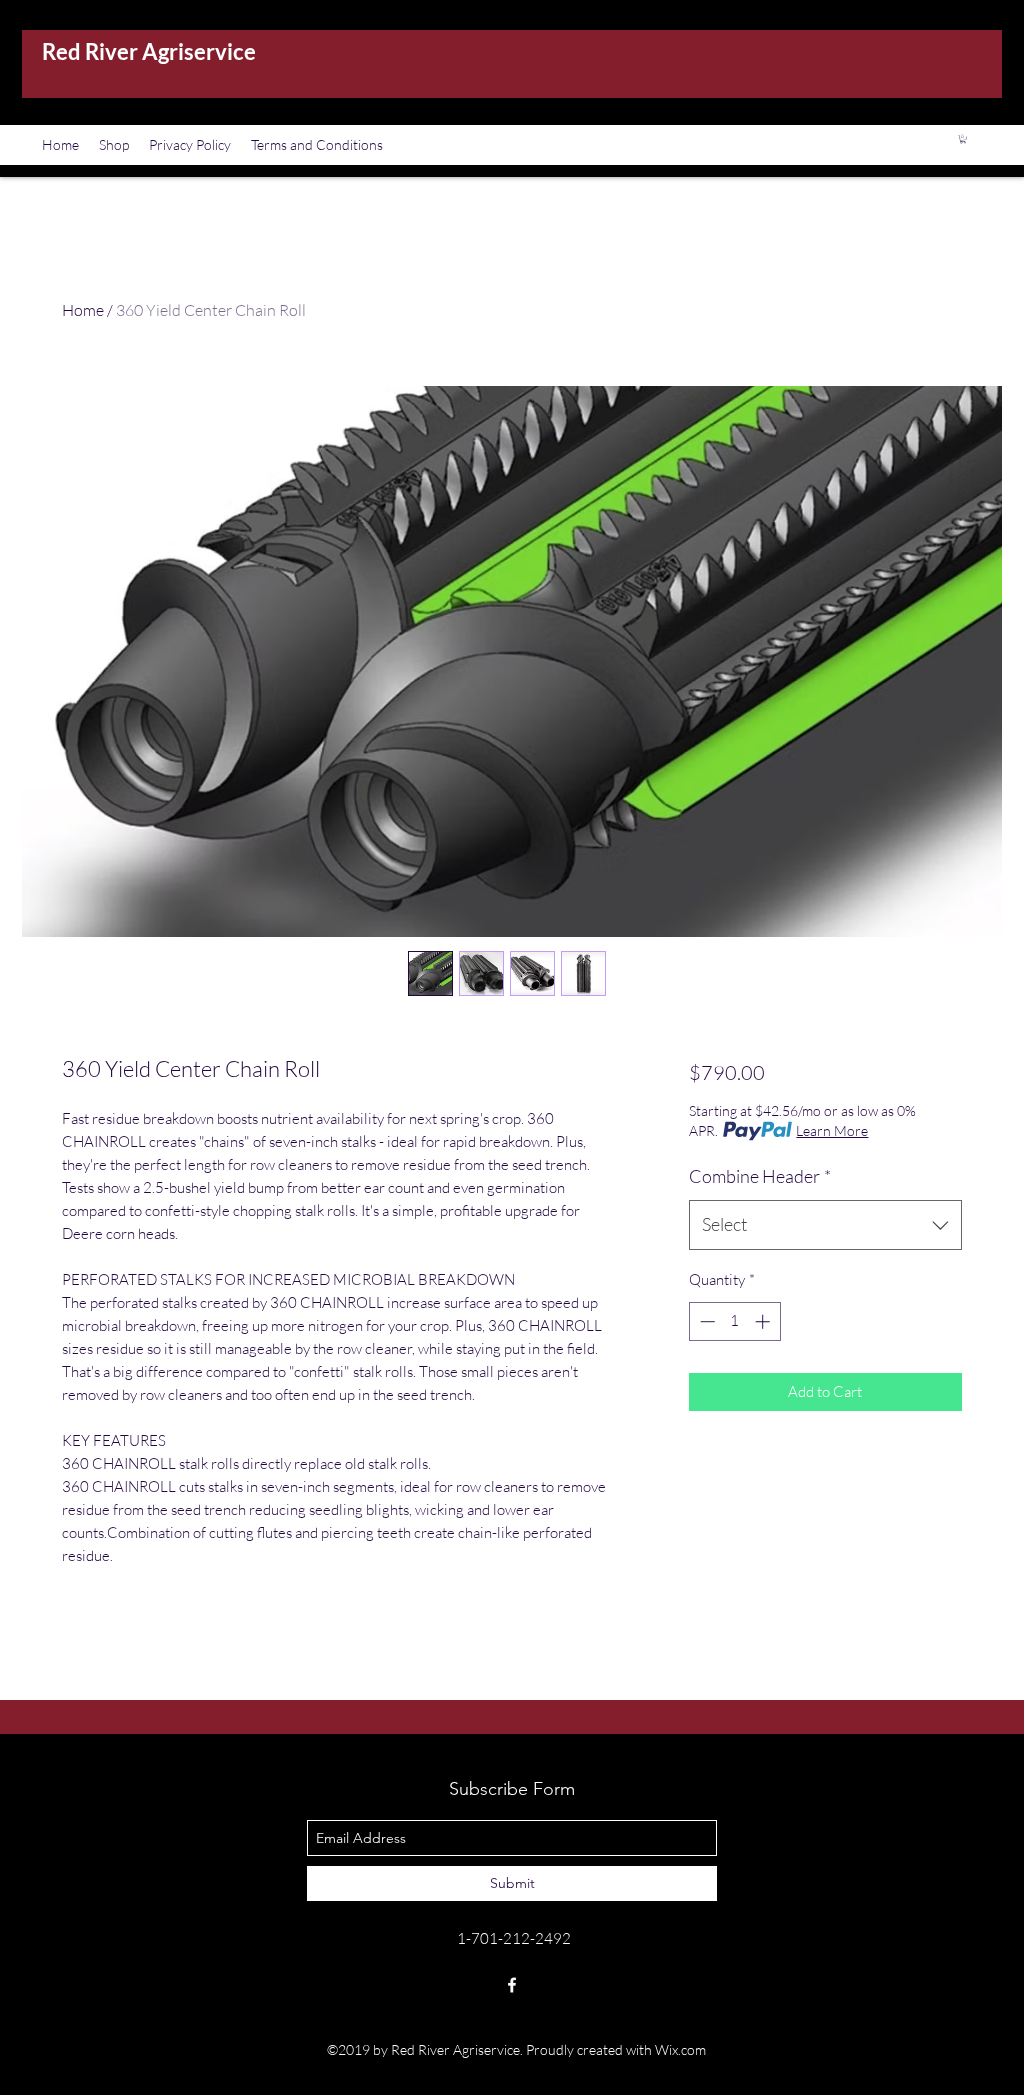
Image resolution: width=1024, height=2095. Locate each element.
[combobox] (825, 1225)
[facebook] (512, 1985)
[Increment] (764, 1321)
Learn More (832, 1130)
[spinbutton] (734, 1321)
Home (83, 310)
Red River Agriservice (149, 51)
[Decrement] (705, 1321)
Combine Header (760, 1176)
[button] (963, 139)
